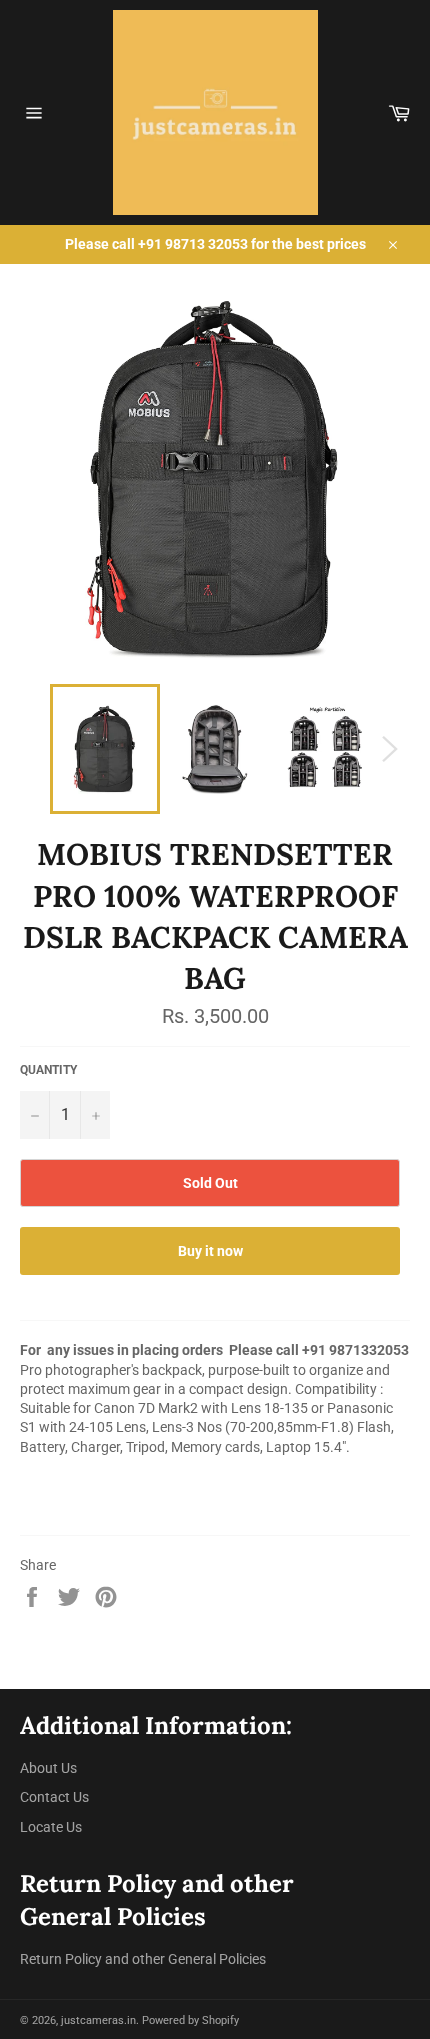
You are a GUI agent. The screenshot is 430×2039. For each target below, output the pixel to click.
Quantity (48, 1070)
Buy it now (210, 1251)
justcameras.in (98, 2020)
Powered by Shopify (190, 2020)
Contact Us (54, 1797)
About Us (48, 1768)
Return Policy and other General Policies (143, 1959)
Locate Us (51, 1827)
